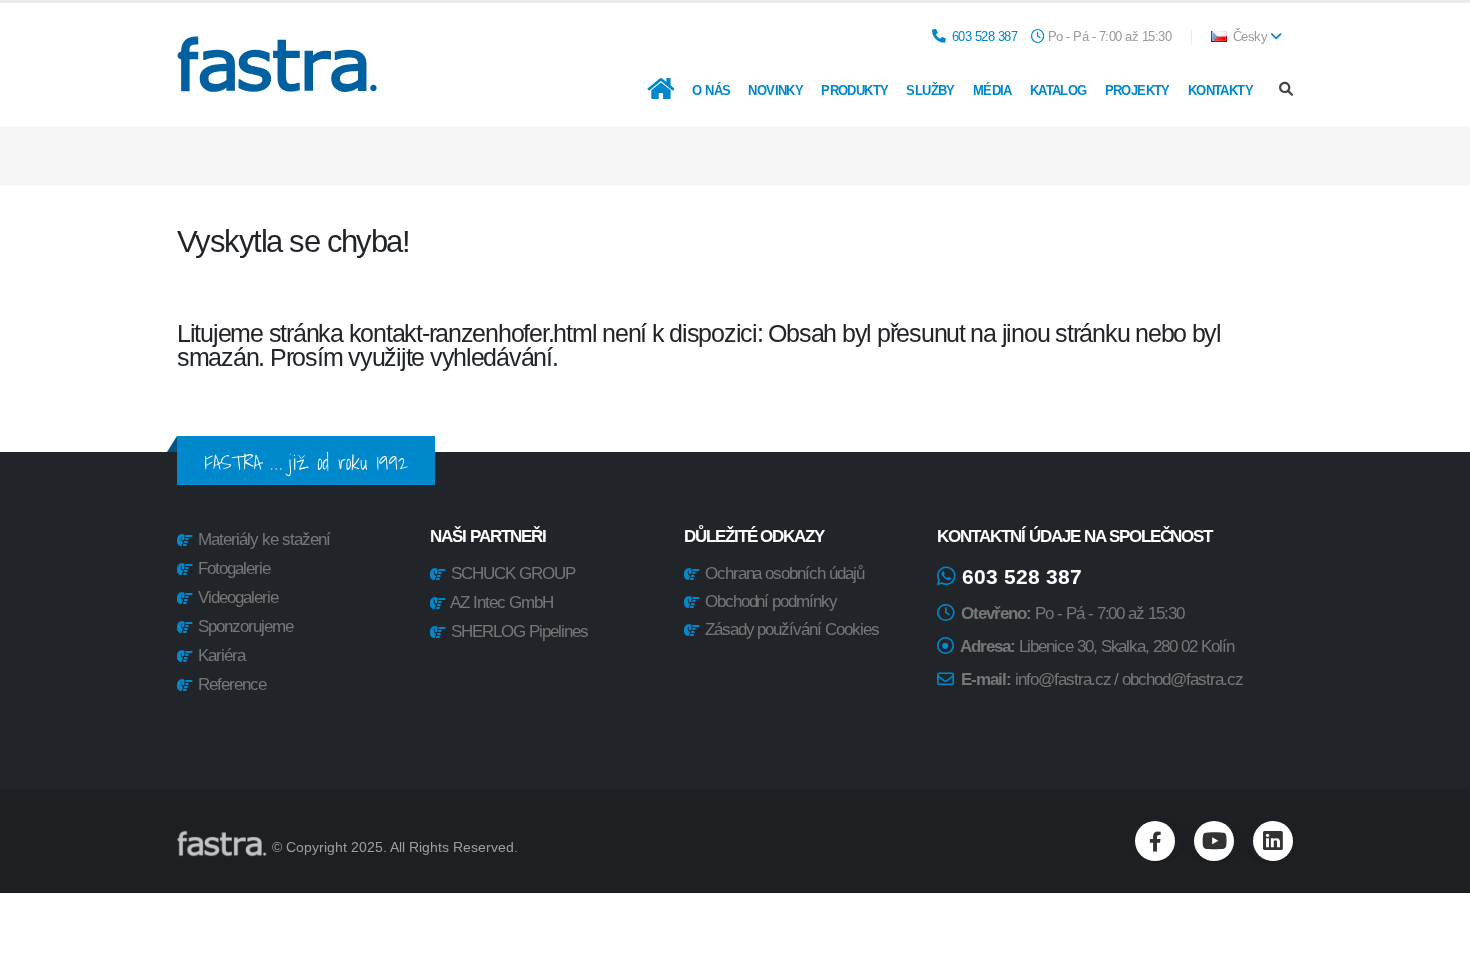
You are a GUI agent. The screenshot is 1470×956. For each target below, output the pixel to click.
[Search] (1286, 90)
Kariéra (221, 655)
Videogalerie (238, 597)
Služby (930, 90)
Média (992, 90)
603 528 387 (985, 37)
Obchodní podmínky (769, 601)
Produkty (854, 90)
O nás (711, 90)
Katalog (1058, 90)
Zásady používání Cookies (790, 629)
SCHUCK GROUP (513, 573)
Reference (232, 684)
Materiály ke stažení (264, 539)
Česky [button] (1250, 37)
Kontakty (1220, 90)
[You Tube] (1214, 841)
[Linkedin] (1273, 841)
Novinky (775, 90)
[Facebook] (1155, 841)
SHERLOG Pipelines (519, 631)
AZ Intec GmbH (501, 602)
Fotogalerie (234, 568)
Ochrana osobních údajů (783, 573)
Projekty (1137, 90)
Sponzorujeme (245, 626)
